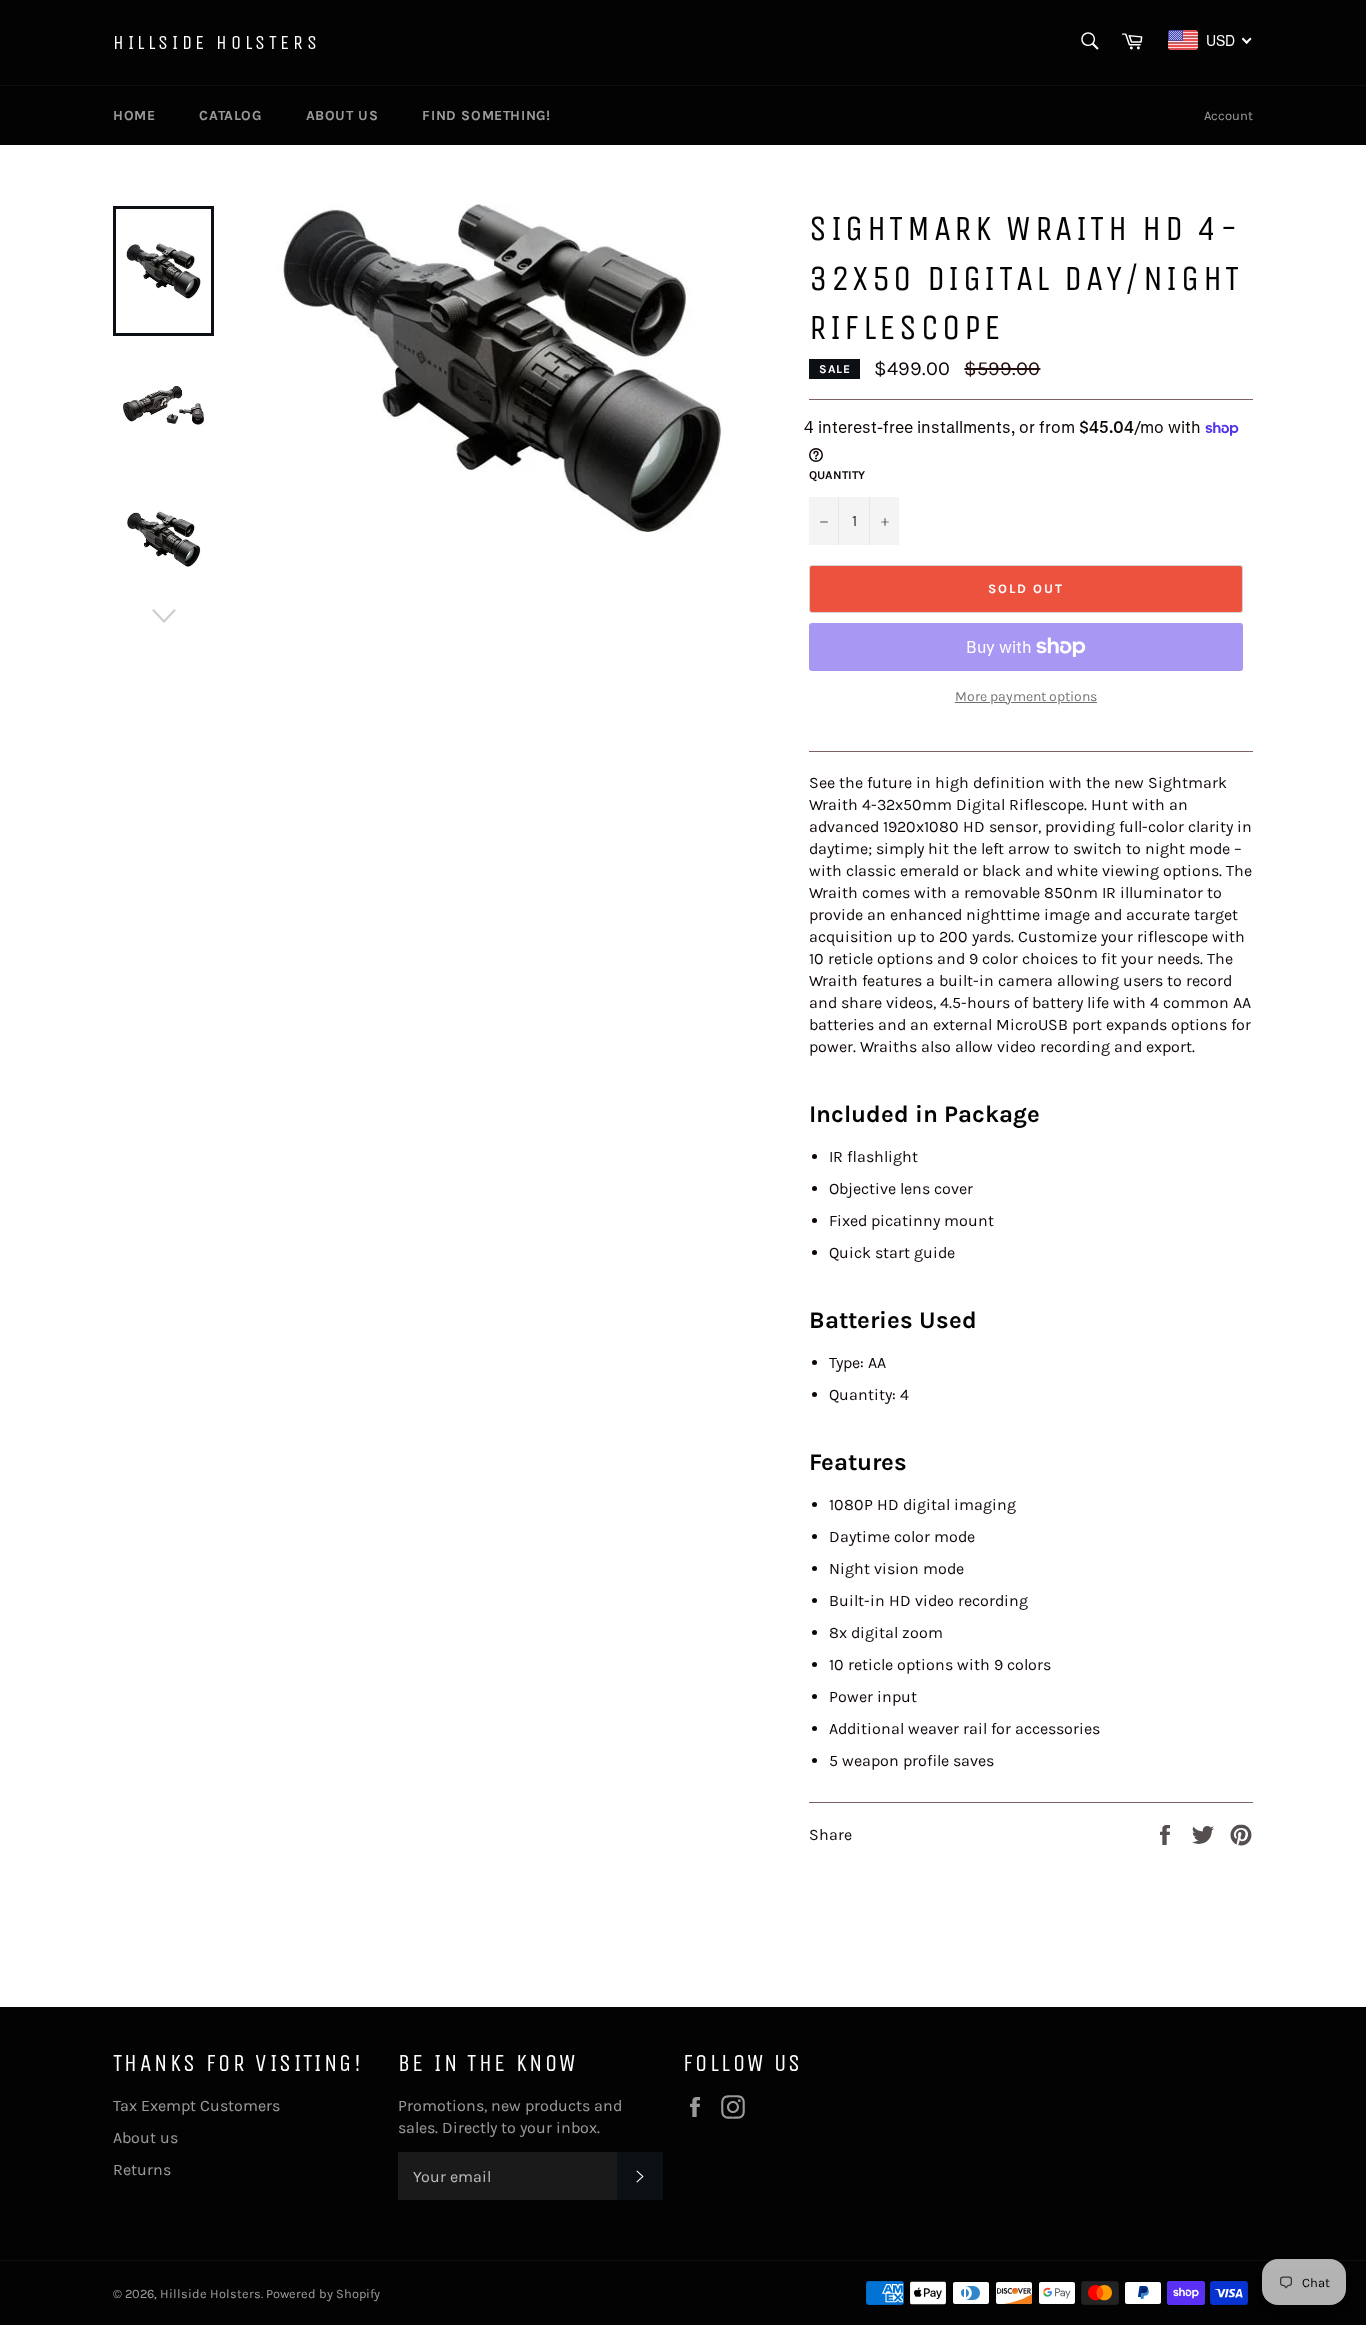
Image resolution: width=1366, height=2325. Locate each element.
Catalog (230, 115)
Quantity (837, 475)
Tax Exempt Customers (196, 2105)
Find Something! (486, 115)
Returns (142, 2169)
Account (1228, 115)
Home (134, 115)
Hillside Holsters (216, 42)
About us (342, 115)
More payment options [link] (1026, 696)
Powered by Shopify (323, 2293)
